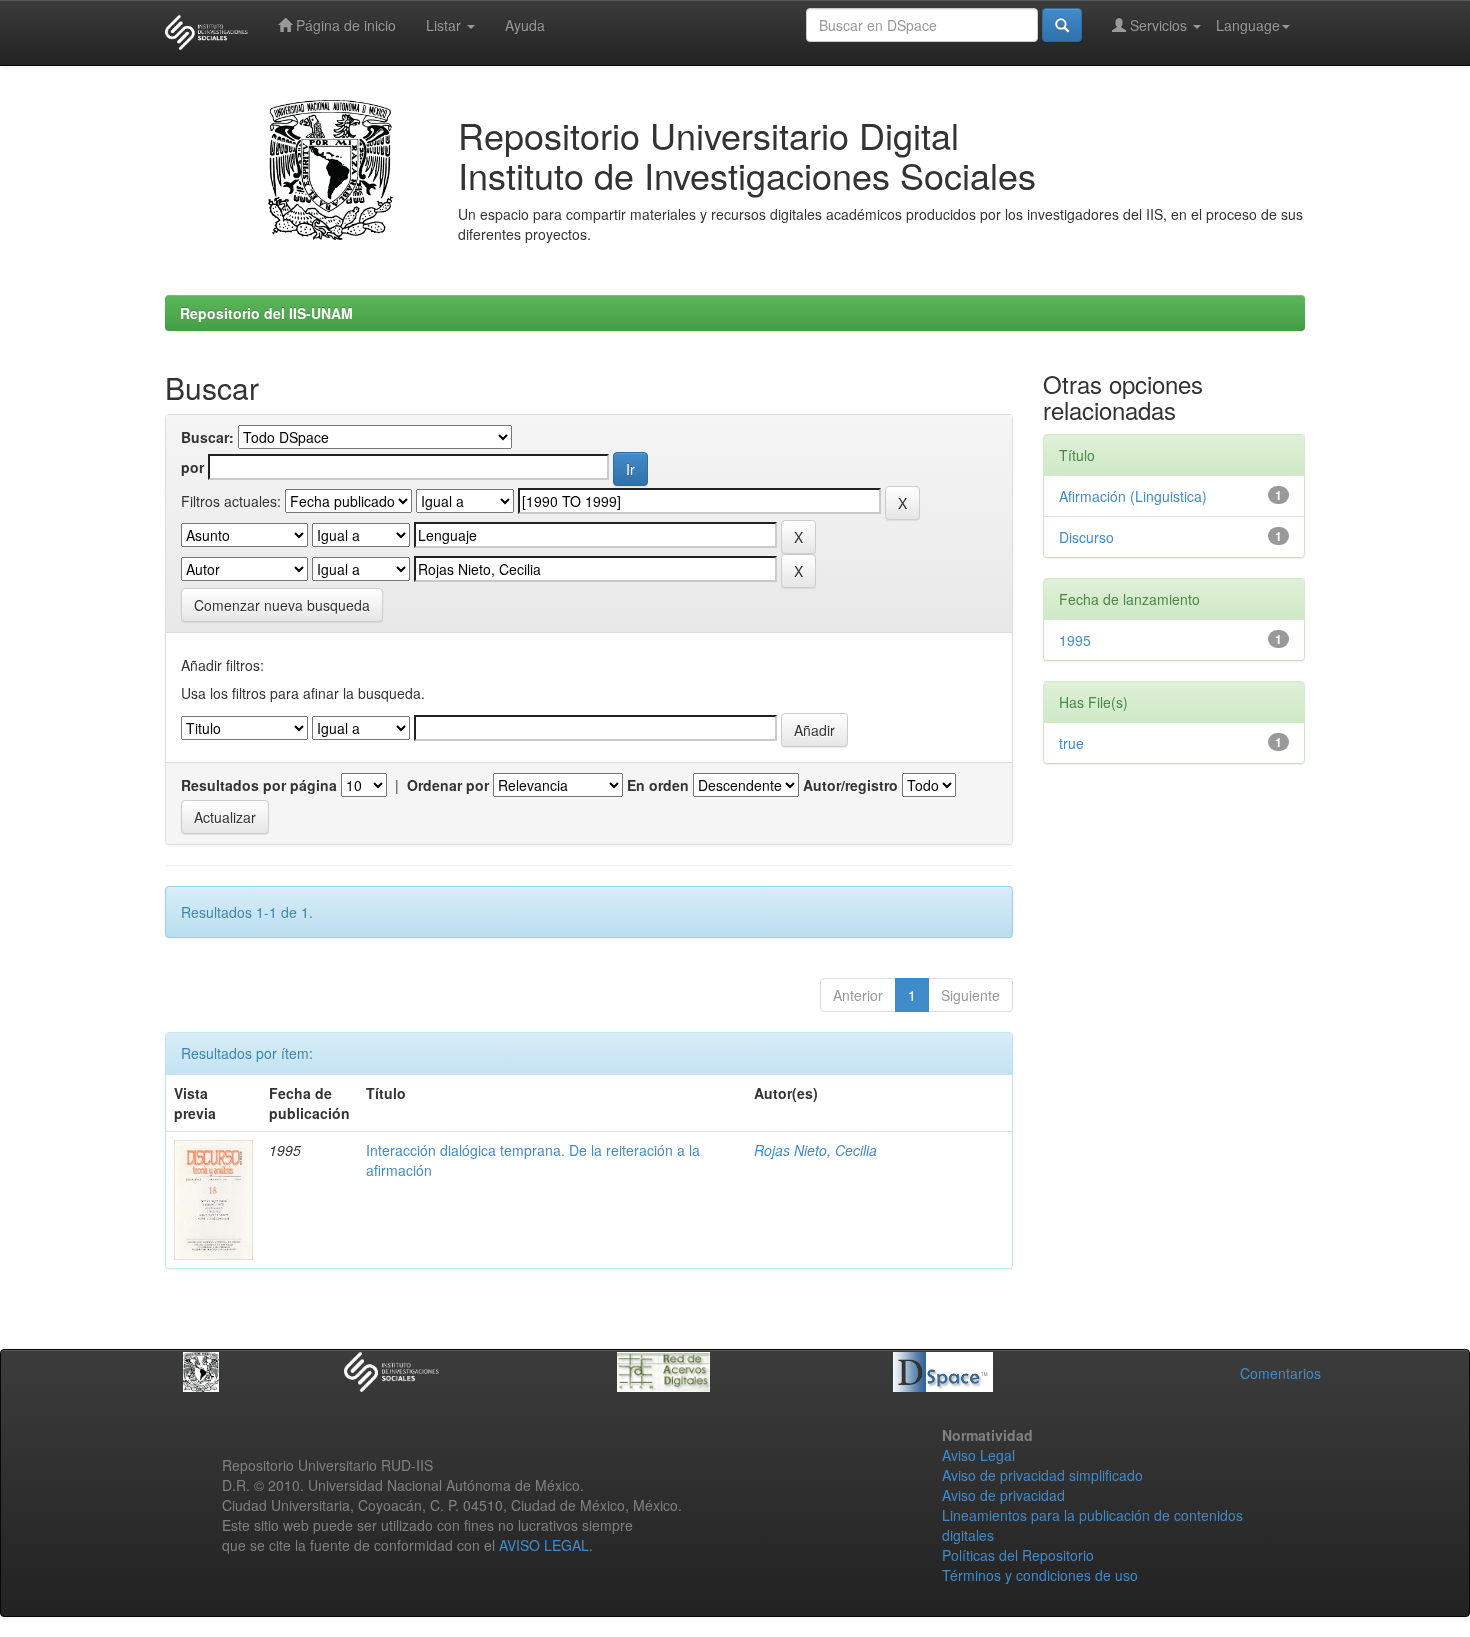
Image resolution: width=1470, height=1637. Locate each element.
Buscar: (207, 437)
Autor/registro (850, 785)
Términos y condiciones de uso (1040, 1575)
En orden (658, 785)
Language (1248, 25)
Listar (445, 25)
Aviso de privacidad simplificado (1042, 1475)
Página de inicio (344, 25)
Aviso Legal (978, 1455)
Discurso (1086, 537)
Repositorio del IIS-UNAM (266, 313)
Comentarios (1280, 1373)
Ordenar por (448, 785)
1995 (1075, 640)
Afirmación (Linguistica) (1133, 496)
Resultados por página (259, 785)
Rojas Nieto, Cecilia (815, 1150)
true (1071, 743)
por (192, 467)
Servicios (1158, 25)
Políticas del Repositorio (1018, 1555)
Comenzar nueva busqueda (282, 605)
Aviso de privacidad (1003, 1495)
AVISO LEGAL (544, 1545)
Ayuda (525, 25)
